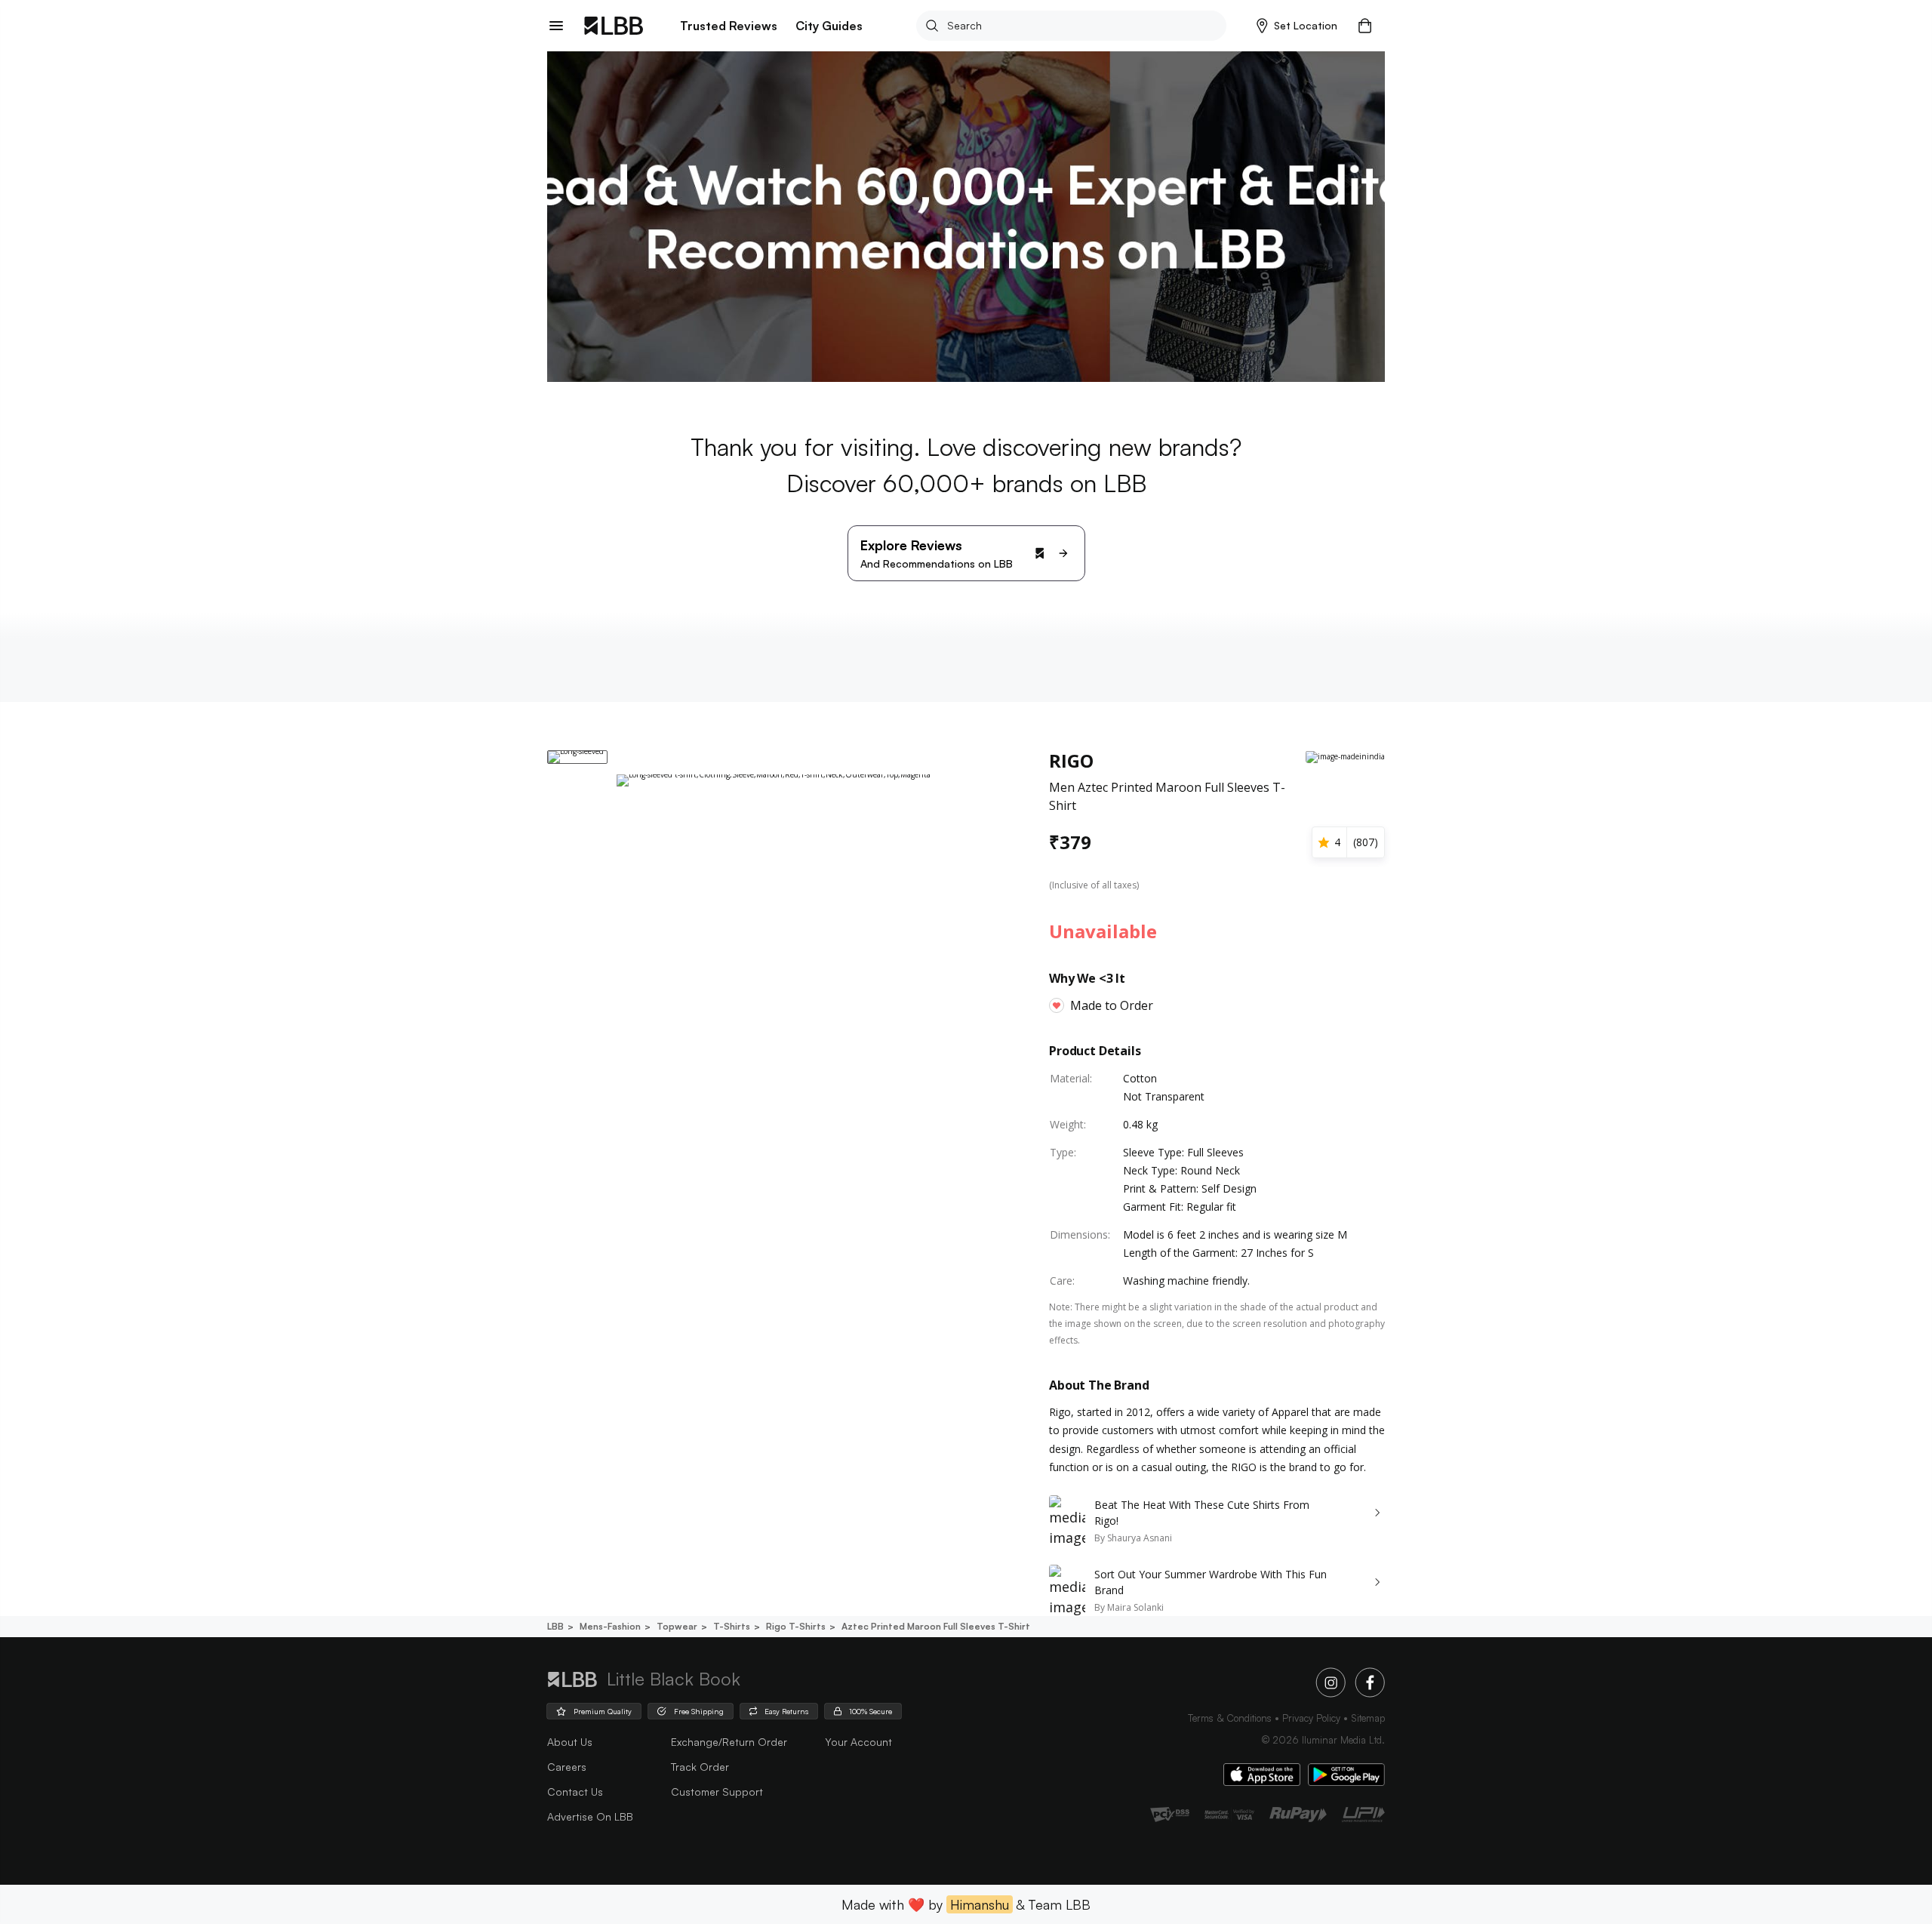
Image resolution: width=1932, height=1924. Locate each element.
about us (570, 1742)
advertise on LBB (590, 1816)
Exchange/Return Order (729, 1742)
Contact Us (575, 1792)
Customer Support (717, 1792)
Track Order (700, 1767)
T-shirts (732, 1626)
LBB (555, 1626)
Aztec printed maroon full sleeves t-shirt (936, 1626)
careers (567, 1767)
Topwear (677, 1626)
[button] (1297, 26)
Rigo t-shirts (796, 1626)
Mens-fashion (610, 1626)
